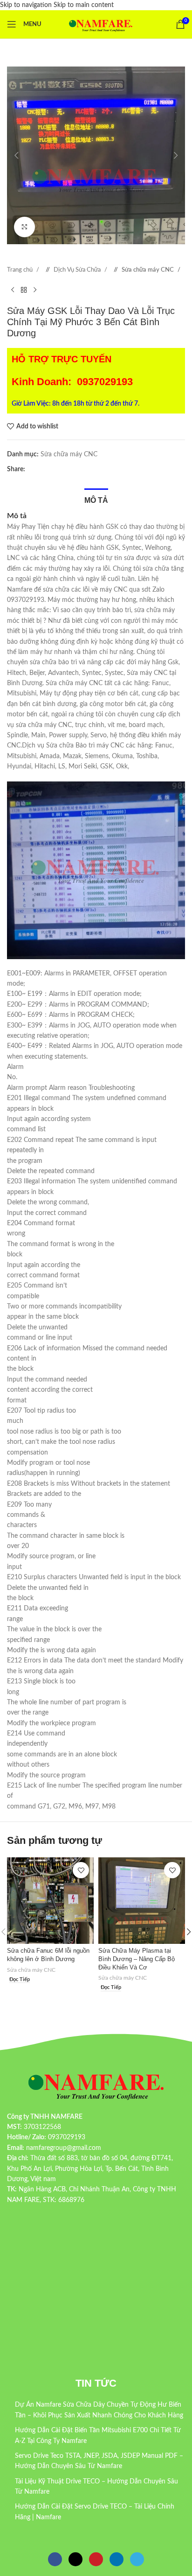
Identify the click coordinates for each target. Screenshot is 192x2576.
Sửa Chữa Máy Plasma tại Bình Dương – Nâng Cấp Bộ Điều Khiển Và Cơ (137, 1959)
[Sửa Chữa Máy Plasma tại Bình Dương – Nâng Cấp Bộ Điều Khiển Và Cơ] (142, 1901)
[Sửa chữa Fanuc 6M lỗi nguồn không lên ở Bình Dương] (50, 1901)
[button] (16, 155)
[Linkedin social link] (60, 469)
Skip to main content (84, 5)
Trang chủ (21, 270)
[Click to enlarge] (24, 227)
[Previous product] (13, 290)
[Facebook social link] (32, 469)
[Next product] (35, 290)
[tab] (96, 499)
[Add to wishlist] (81, 1870)
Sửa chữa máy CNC (148, 270)
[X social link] (41, 469)
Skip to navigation (27, 5)
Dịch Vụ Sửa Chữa (78, 270)
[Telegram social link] (69, 469)
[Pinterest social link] (51, 469)
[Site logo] (101, 24)
